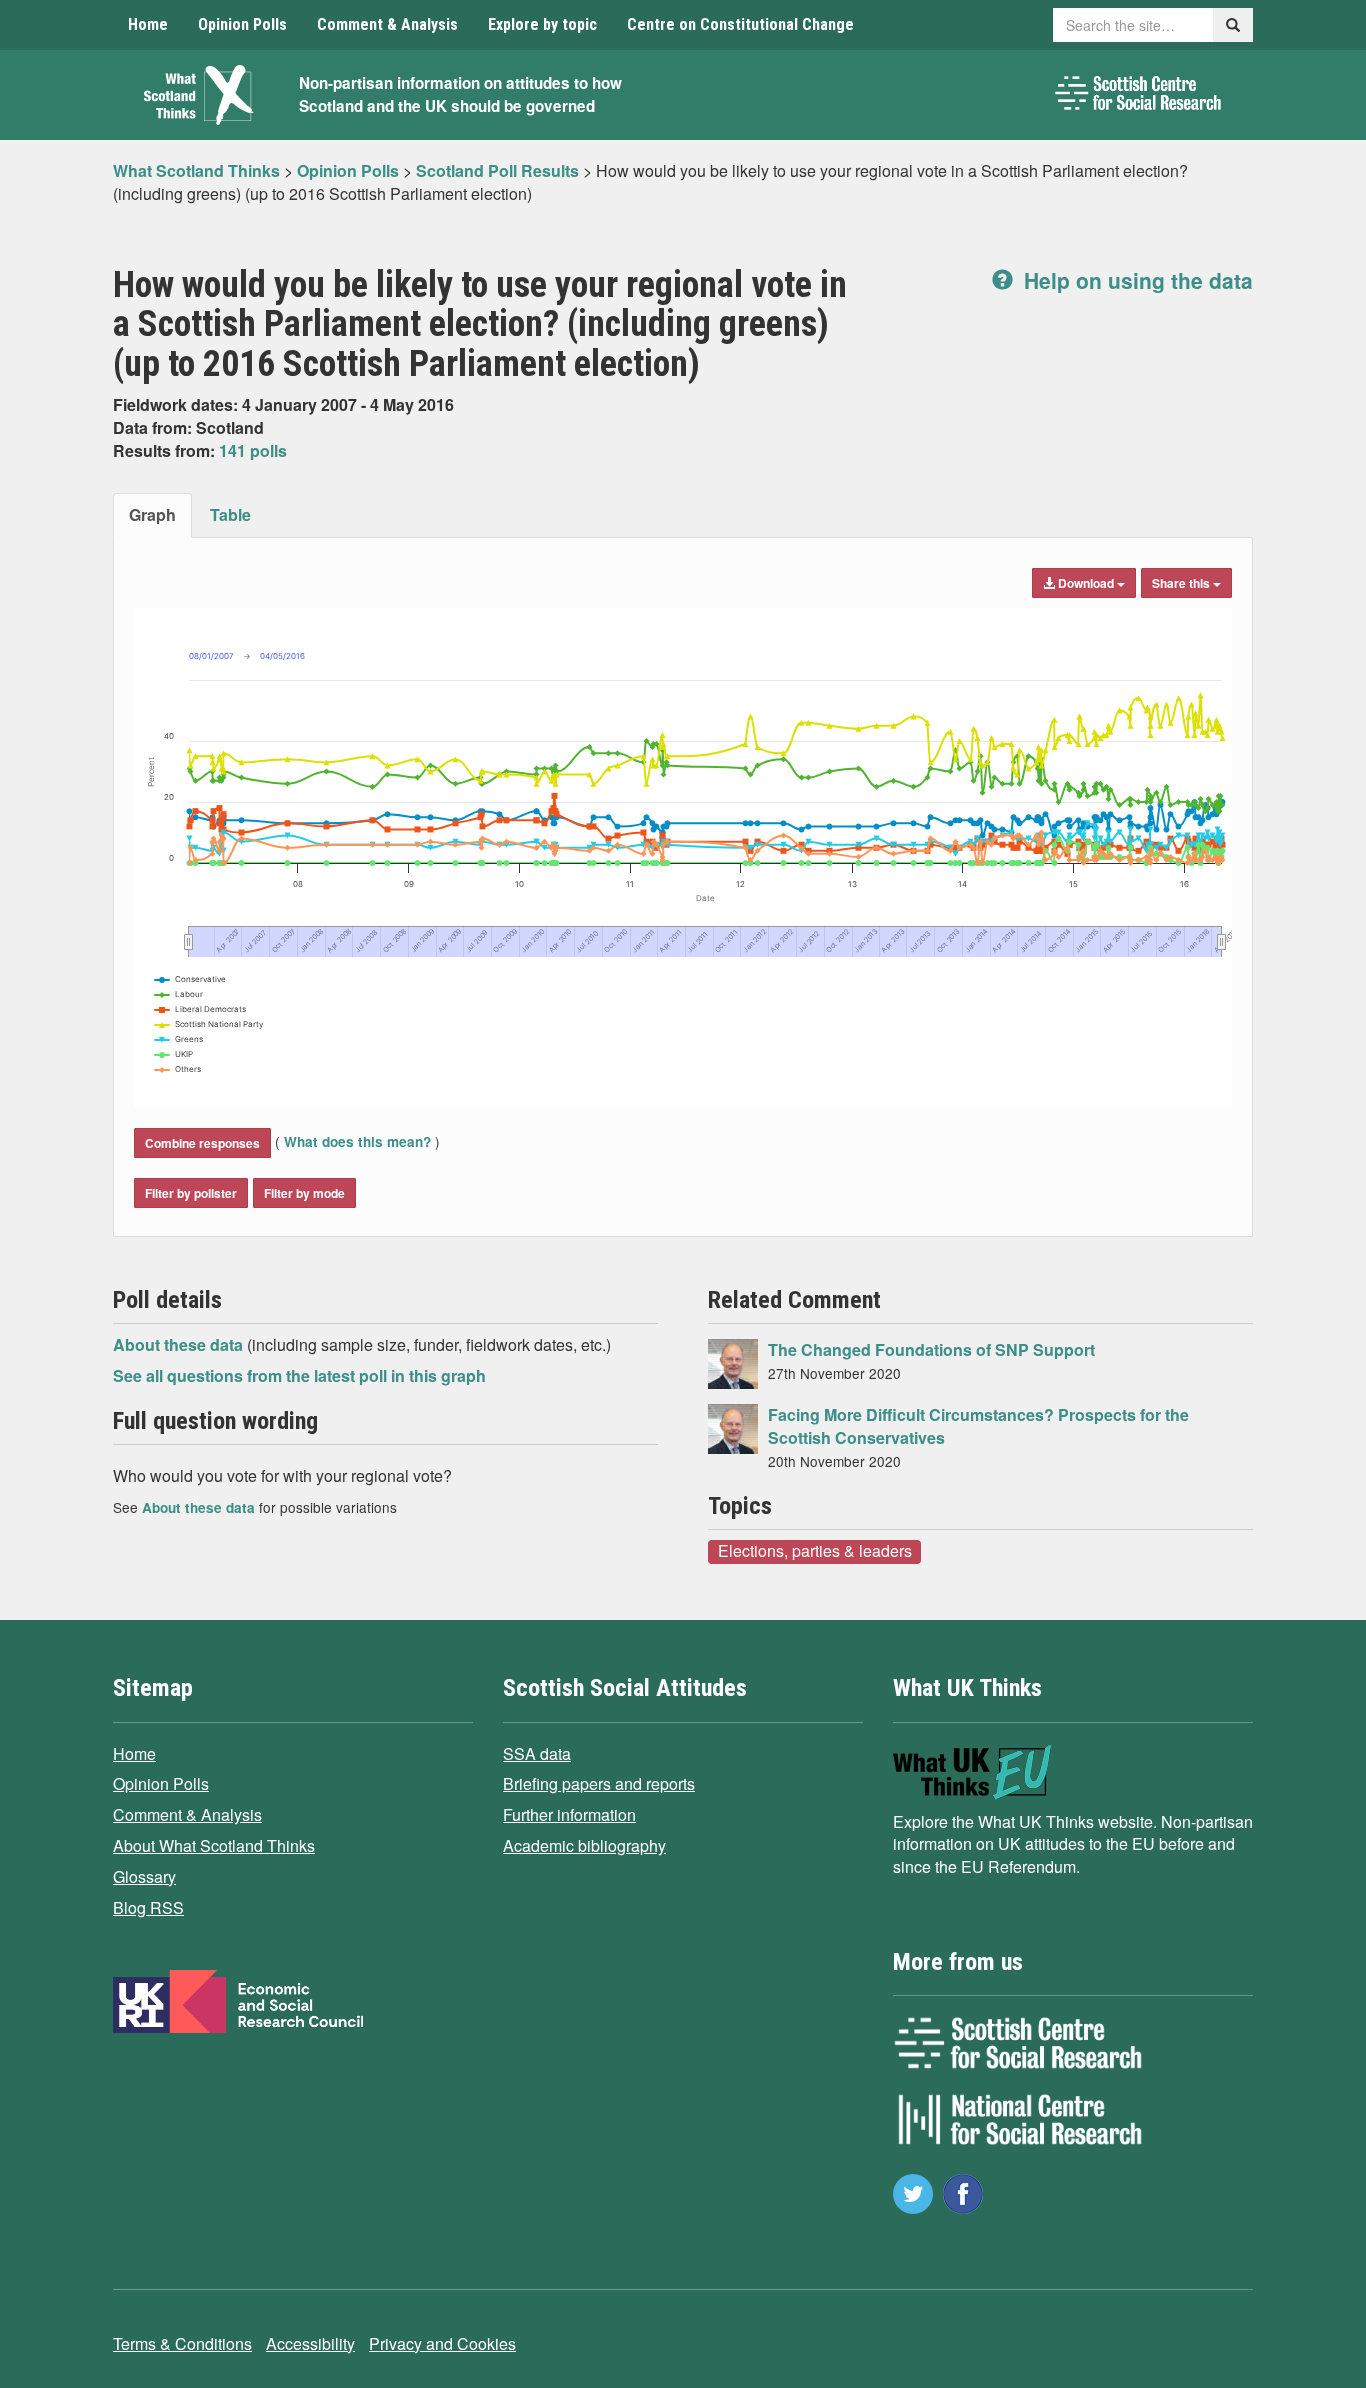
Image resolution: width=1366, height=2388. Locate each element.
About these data (180, 1344)
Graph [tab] (152, 514)
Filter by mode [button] (304, 1193)
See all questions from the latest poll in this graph (299, 1375)
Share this (1182, 583)
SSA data (537, 1753)
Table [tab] (230, 514)
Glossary (144, 1876)
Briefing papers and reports (599, 1783)
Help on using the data (1135, 280)
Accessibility (310, 2343)
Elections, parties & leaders (815, 1551)
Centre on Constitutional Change (740, 24)
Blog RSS (148, 1907)
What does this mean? (357, 1141)
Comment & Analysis (387, 24)
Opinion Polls (242, 24)
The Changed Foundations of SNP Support (931, 1349)
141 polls (253, 450)
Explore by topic (542, 24)
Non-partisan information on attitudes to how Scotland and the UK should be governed (460, 94)
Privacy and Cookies (442, 2343)
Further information (569, 1814)
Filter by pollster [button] (191, 1193)
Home (148, 24)
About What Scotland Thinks (214, 1845)
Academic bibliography (584, 1845)
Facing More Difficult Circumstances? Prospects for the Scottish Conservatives (978, 1426)
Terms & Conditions (182, 2343)
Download (1086, 583)
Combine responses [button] (202, 1143)
